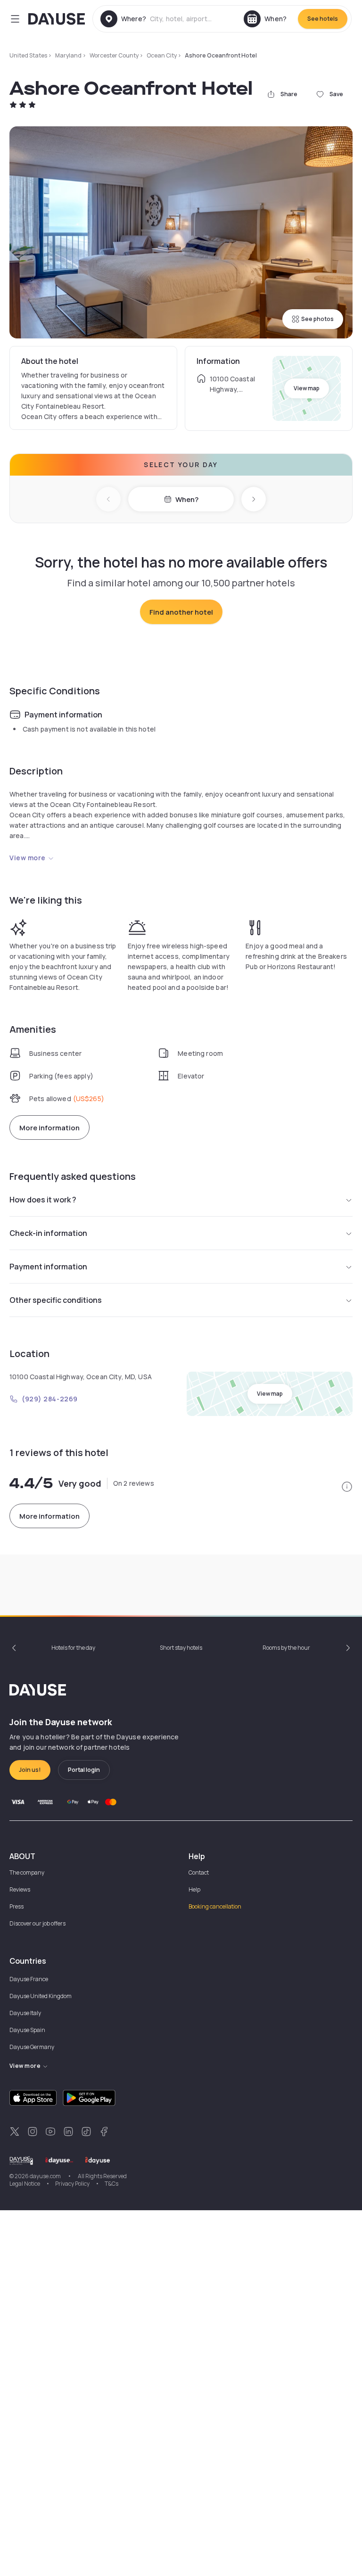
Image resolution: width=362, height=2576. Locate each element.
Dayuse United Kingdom (41, 1996)
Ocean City (162, 55)
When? (187, 499)
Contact (199, 1872)
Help (194, 1889)
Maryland (68, 55)
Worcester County (114, 55)
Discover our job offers (37, 1923)
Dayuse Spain (27, 2030)
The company (27, 1872)
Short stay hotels (181, 1648)
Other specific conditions (56, 1300)
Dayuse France (29, 1979)
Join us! (30, 1770)
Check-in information (48, 1233)
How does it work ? (43, 1200)
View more (28, 858)
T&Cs (111, 2184)
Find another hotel (181, 612)
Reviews (20, 1889)
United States (28, 55)
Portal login (84, 1770)
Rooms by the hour (286, 1648)
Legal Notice (25, 2184)
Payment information (48, 1267)
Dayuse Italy (25, 2013)
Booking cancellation (215, 1906)
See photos (317, 319)
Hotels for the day (73, 1648)
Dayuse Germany (32, 2047)
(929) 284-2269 (50, 1399)
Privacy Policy (72, 2184)
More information (49, 1128)
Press (16, 1906)
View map (307, 388)
